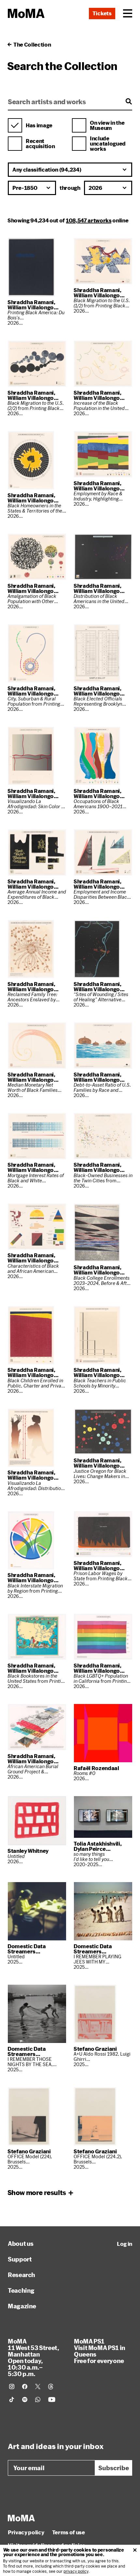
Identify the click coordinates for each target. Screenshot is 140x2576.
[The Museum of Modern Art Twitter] (38, 2386)
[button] (128, 13)
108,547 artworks (89, 220)
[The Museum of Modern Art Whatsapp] (38, 2400)
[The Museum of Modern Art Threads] (51, 2386)
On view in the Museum (107, 125)
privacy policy (76, 2571)
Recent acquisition (40, 144)
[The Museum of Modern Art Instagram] (12, 2386)
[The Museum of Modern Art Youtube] (52, 2400)
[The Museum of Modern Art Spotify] (25, 2400)
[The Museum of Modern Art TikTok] (12, 2400)
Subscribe (114, 2468)
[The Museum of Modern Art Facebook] (25, 2386)
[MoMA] (21, 2518)
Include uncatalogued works (108, 144)
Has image (39, 125)
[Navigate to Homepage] (26, 14)
